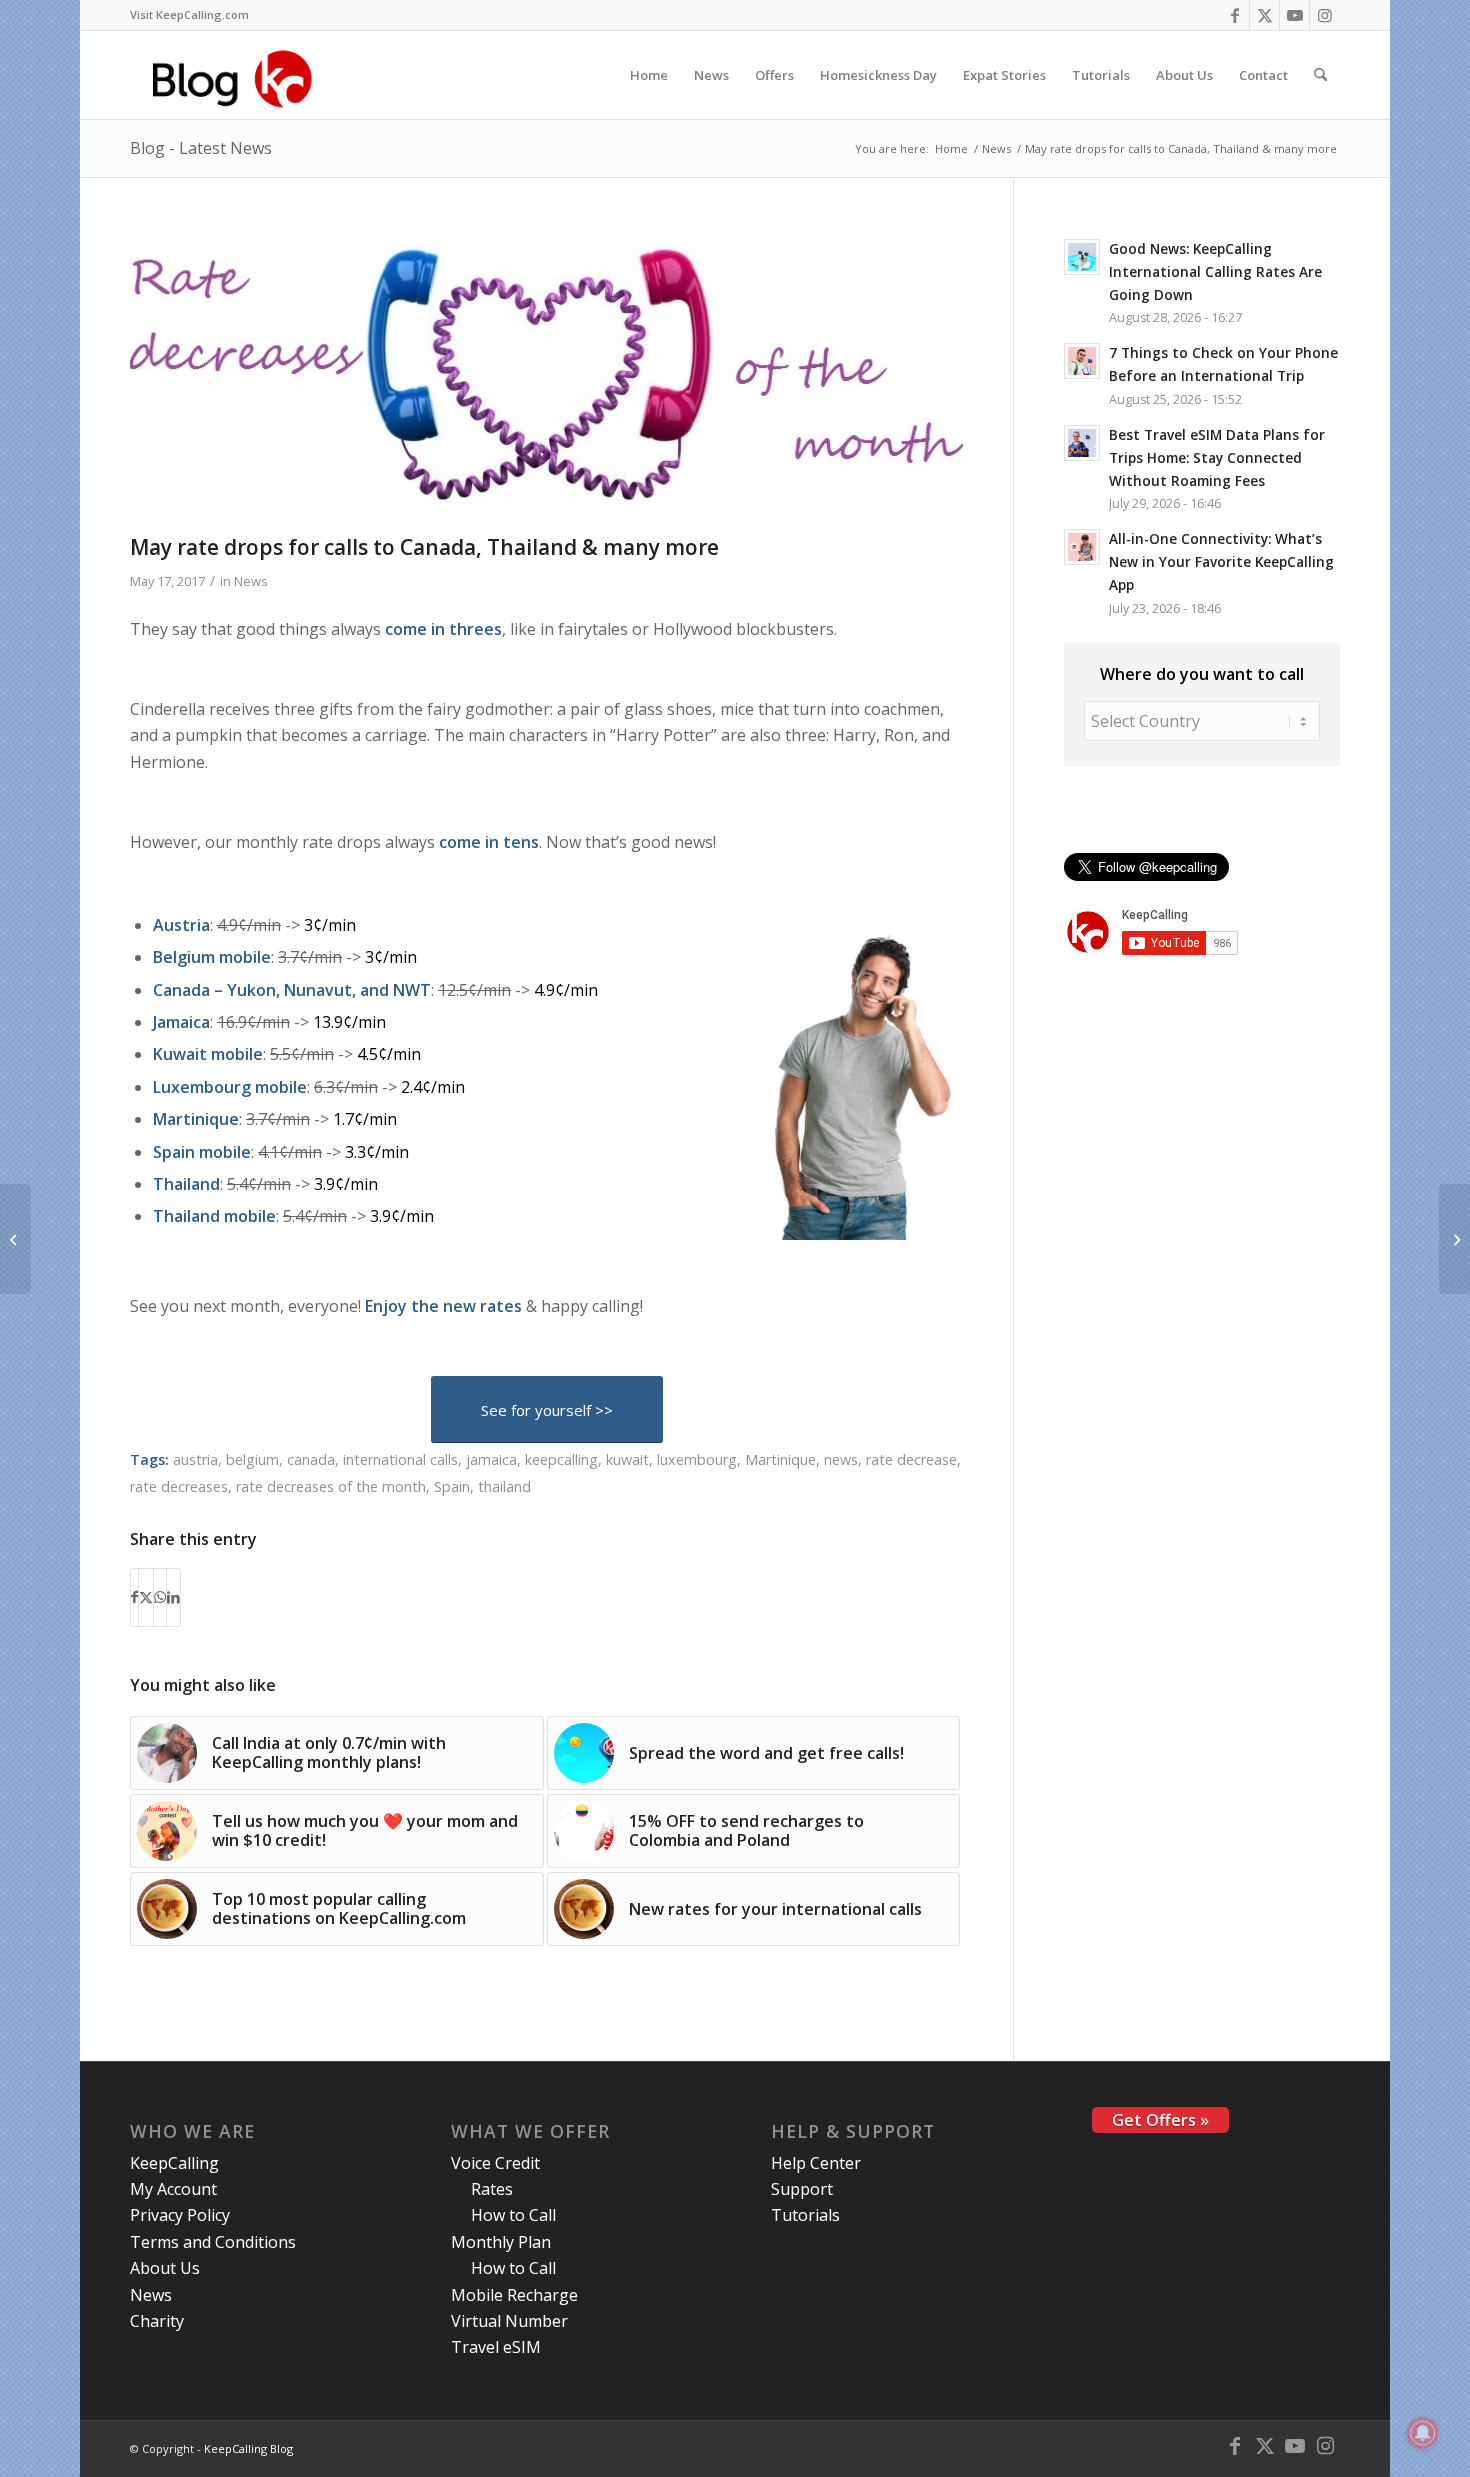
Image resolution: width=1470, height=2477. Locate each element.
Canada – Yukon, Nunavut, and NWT (292, 990)
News (251, 581)
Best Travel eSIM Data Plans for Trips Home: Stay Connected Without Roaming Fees (1217, 457)
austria (195, 1459)
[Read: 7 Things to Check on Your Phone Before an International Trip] (1082, 361)
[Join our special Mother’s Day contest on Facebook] (15, 1239)
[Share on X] (146, 1597)
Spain (452, 1486)
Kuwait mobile (208, 1054)
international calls (400, 1459)
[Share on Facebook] (134, 1597)
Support (802, 2189)
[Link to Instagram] (1325, 15)
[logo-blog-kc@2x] (237, 75)
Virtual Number (509, 2321)
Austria (181, 925)
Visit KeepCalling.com (189, 14)
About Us (165, 2268)
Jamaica (181, 1022)
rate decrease (911, 1459)
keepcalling (561, 1459)
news (841, 1459)
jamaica (491, 1459)
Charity (157, 2321)
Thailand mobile (214, 1216)
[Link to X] (1264, 15)
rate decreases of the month (331, 1486)
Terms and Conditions (213, 2242)
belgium (252, 1459)
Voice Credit (495, 2163)
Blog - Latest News (201, 148)
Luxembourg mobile (230, 1087)
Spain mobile (202, 1152)
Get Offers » (1160, 2120)
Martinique (196, 1119)
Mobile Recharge (514, 2295)
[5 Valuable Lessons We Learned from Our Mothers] (1454, 1239)
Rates (492, 2189)
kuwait (627, 1459)
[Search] (1320, 75)
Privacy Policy (180, 2215)
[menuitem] (189, 15)
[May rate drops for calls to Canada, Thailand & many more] (546, 376)
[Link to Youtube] (1294, 15)
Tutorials (805, 2215)
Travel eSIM (496, 2347)
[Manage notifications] (1423, 2433)
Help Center (816, 2163)
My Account (173, 2189)
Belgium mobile (212, 957)
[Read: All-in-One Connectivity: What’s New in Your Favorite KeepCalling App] (1082, 547)
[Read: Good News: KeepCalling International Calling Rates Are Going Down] (1082, 257)
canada (311, 1459)
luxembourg (697, 1459)
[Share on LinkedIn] (173, 1597)
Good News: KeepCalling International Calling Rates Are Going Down (1215, 271)
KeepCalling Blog (248, 2448)
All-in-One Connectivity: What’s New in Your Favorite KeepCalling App (1221, 561)
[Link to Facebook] (1234, 15)
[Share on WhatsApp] (160, 1597)
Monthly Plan (501, 2242)
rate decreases (179, 1486)
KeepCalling (174, 2163)
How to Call (513, 2215)
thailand (504, 1486)
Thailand (186, 1184)
